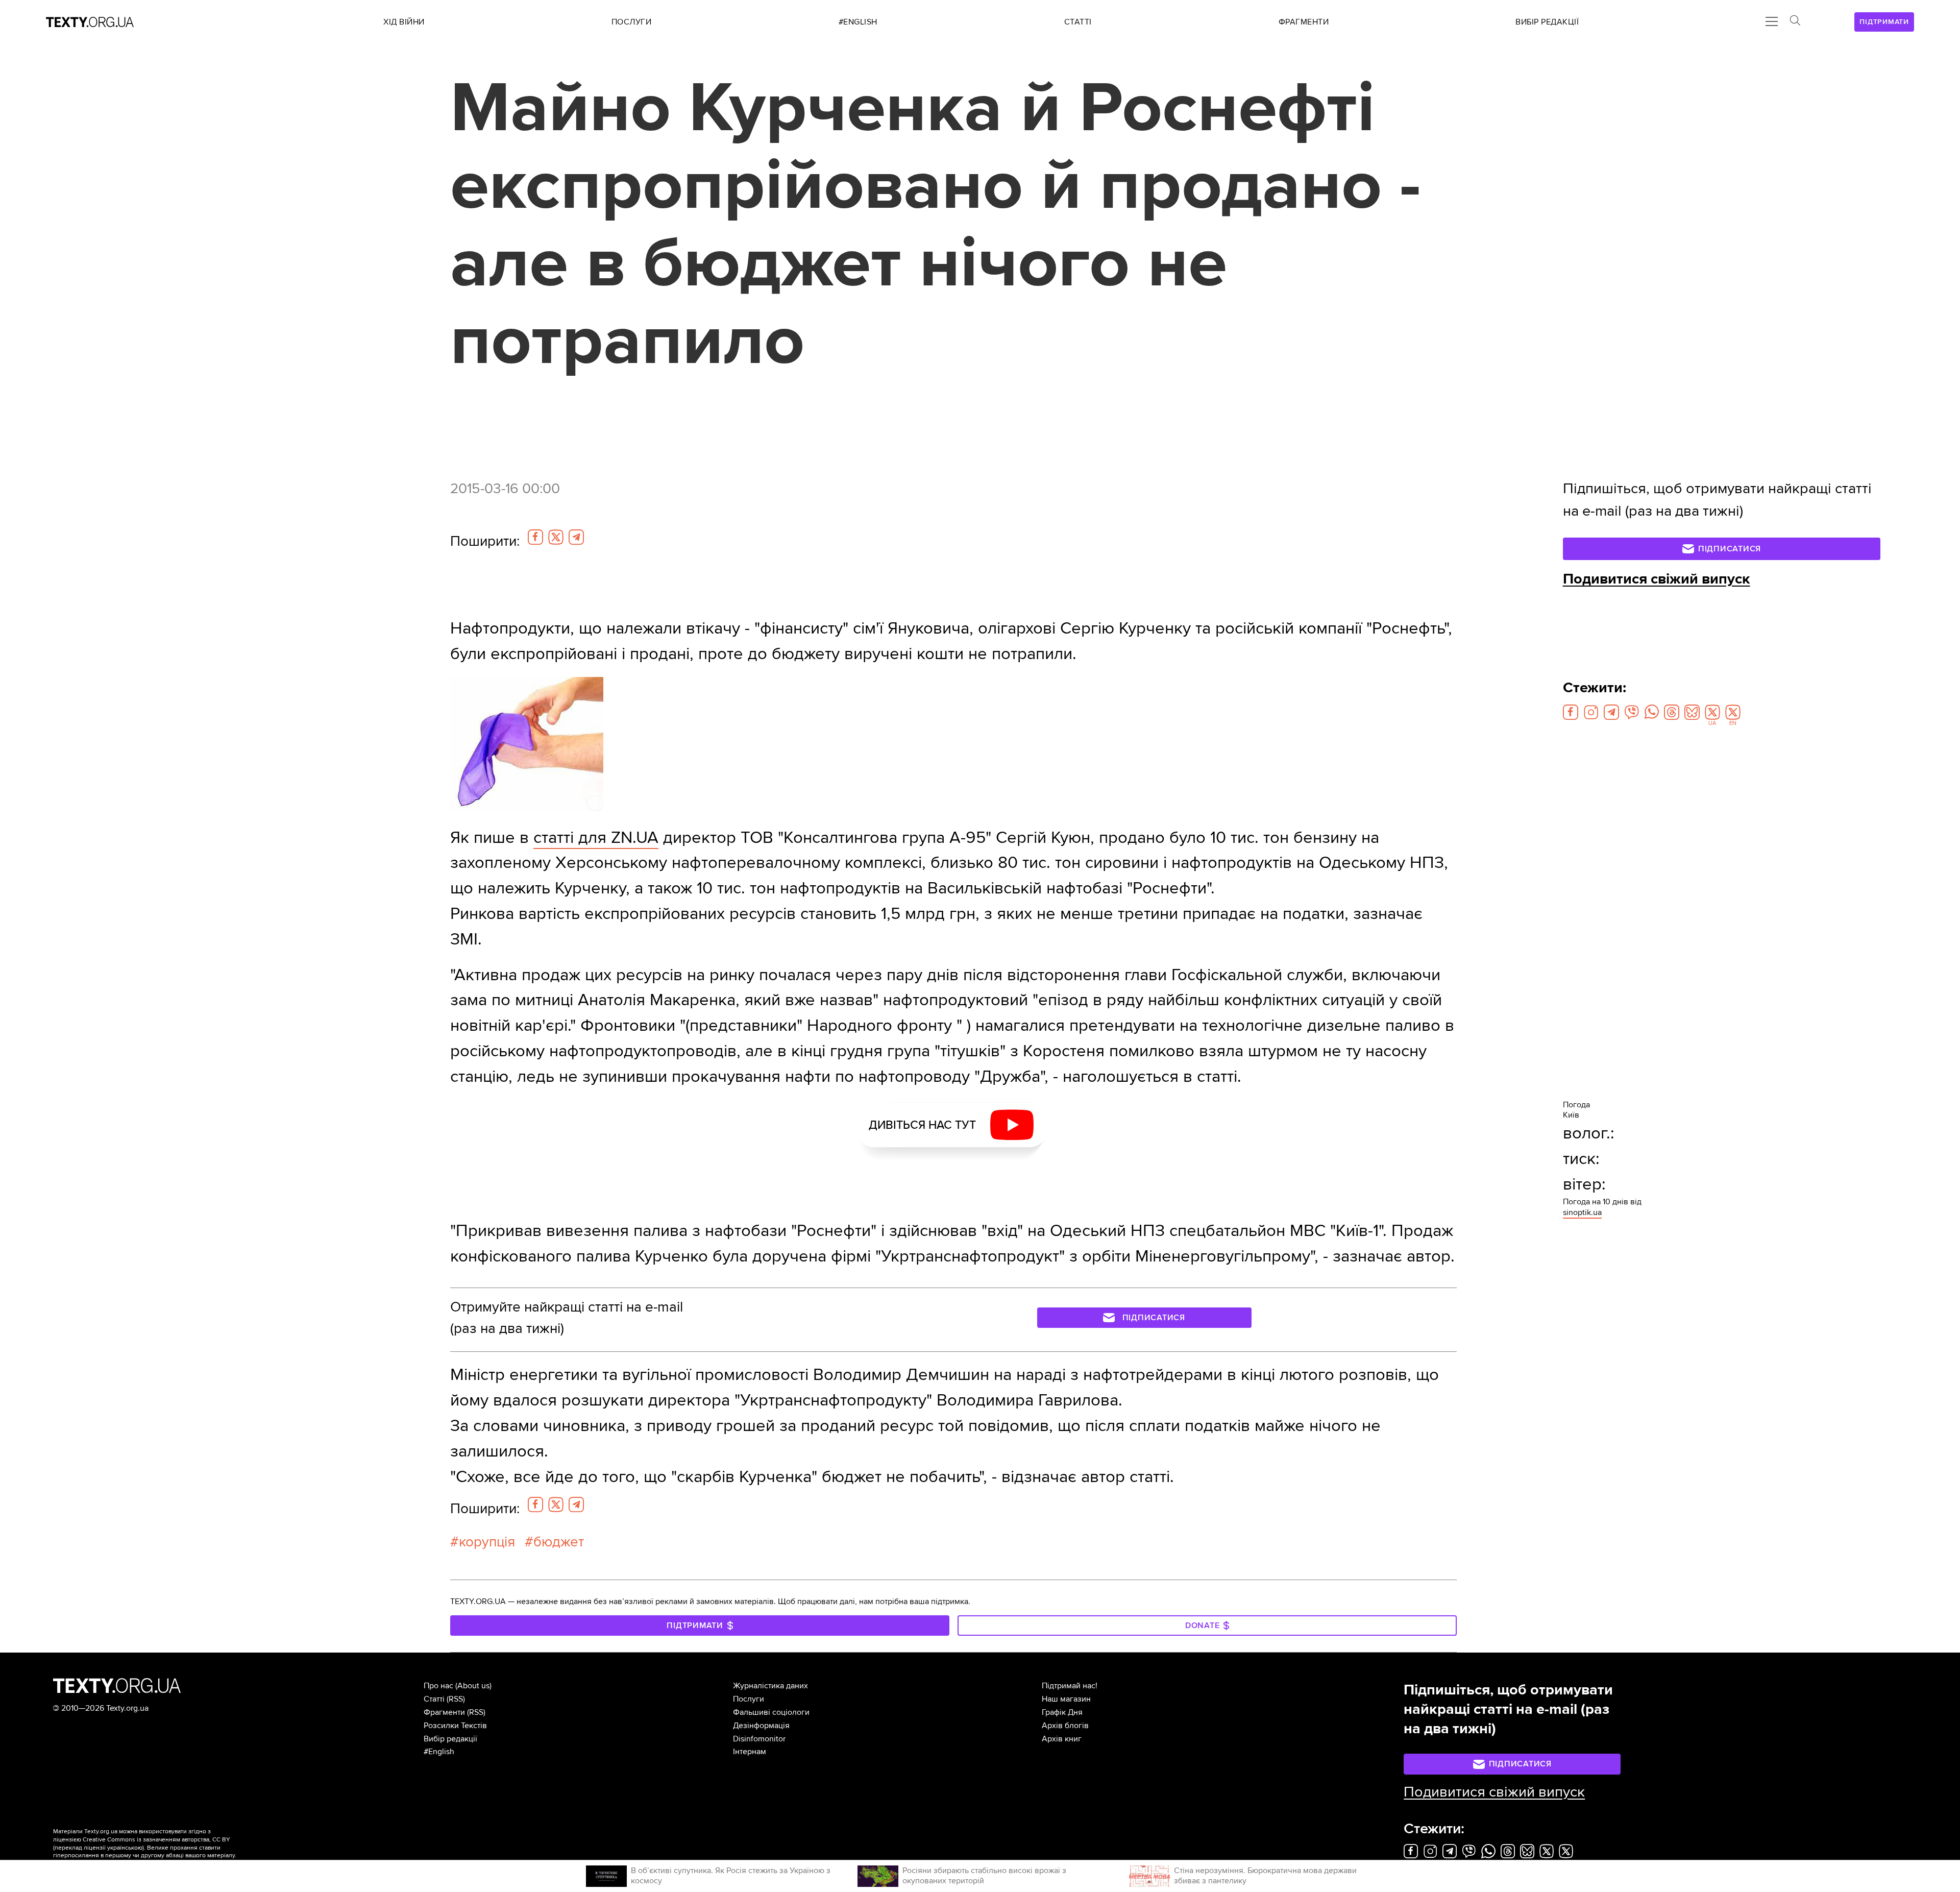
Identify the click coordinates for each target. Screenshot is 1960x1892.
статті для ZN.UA (596, 838)
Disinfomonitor (759, 1739)
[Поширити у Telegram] (576, 537)
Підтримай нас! (1070, 1686)
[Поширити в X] (556, 537)
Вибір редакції (450, 1739)
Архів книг (1062, 1739)
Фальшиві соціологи (771, 1712)
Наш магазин (1066, 1699)
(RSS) (456, 1699)
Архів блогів (1065, 1726)
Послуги (749, 1699)
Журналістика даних (770, 1686)
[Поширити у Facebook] (535, 537)
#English (439, 1752)
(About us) (473, 1686)
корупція (487, 1542)
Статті (434, 1699)
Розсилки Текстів (455, 1726)
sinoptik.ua (1582, 1212)
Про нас (438, 1686)
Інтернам (750, 1752)
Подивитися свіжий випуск (1657, 579)
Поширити (485, 541)
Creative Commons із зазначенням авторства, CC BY (156, 1840)
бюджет (559, 1542)
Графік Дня (1062, 1712)
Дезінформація (761, 1726)
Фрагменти (444, 1712)
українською (125, 1848)
